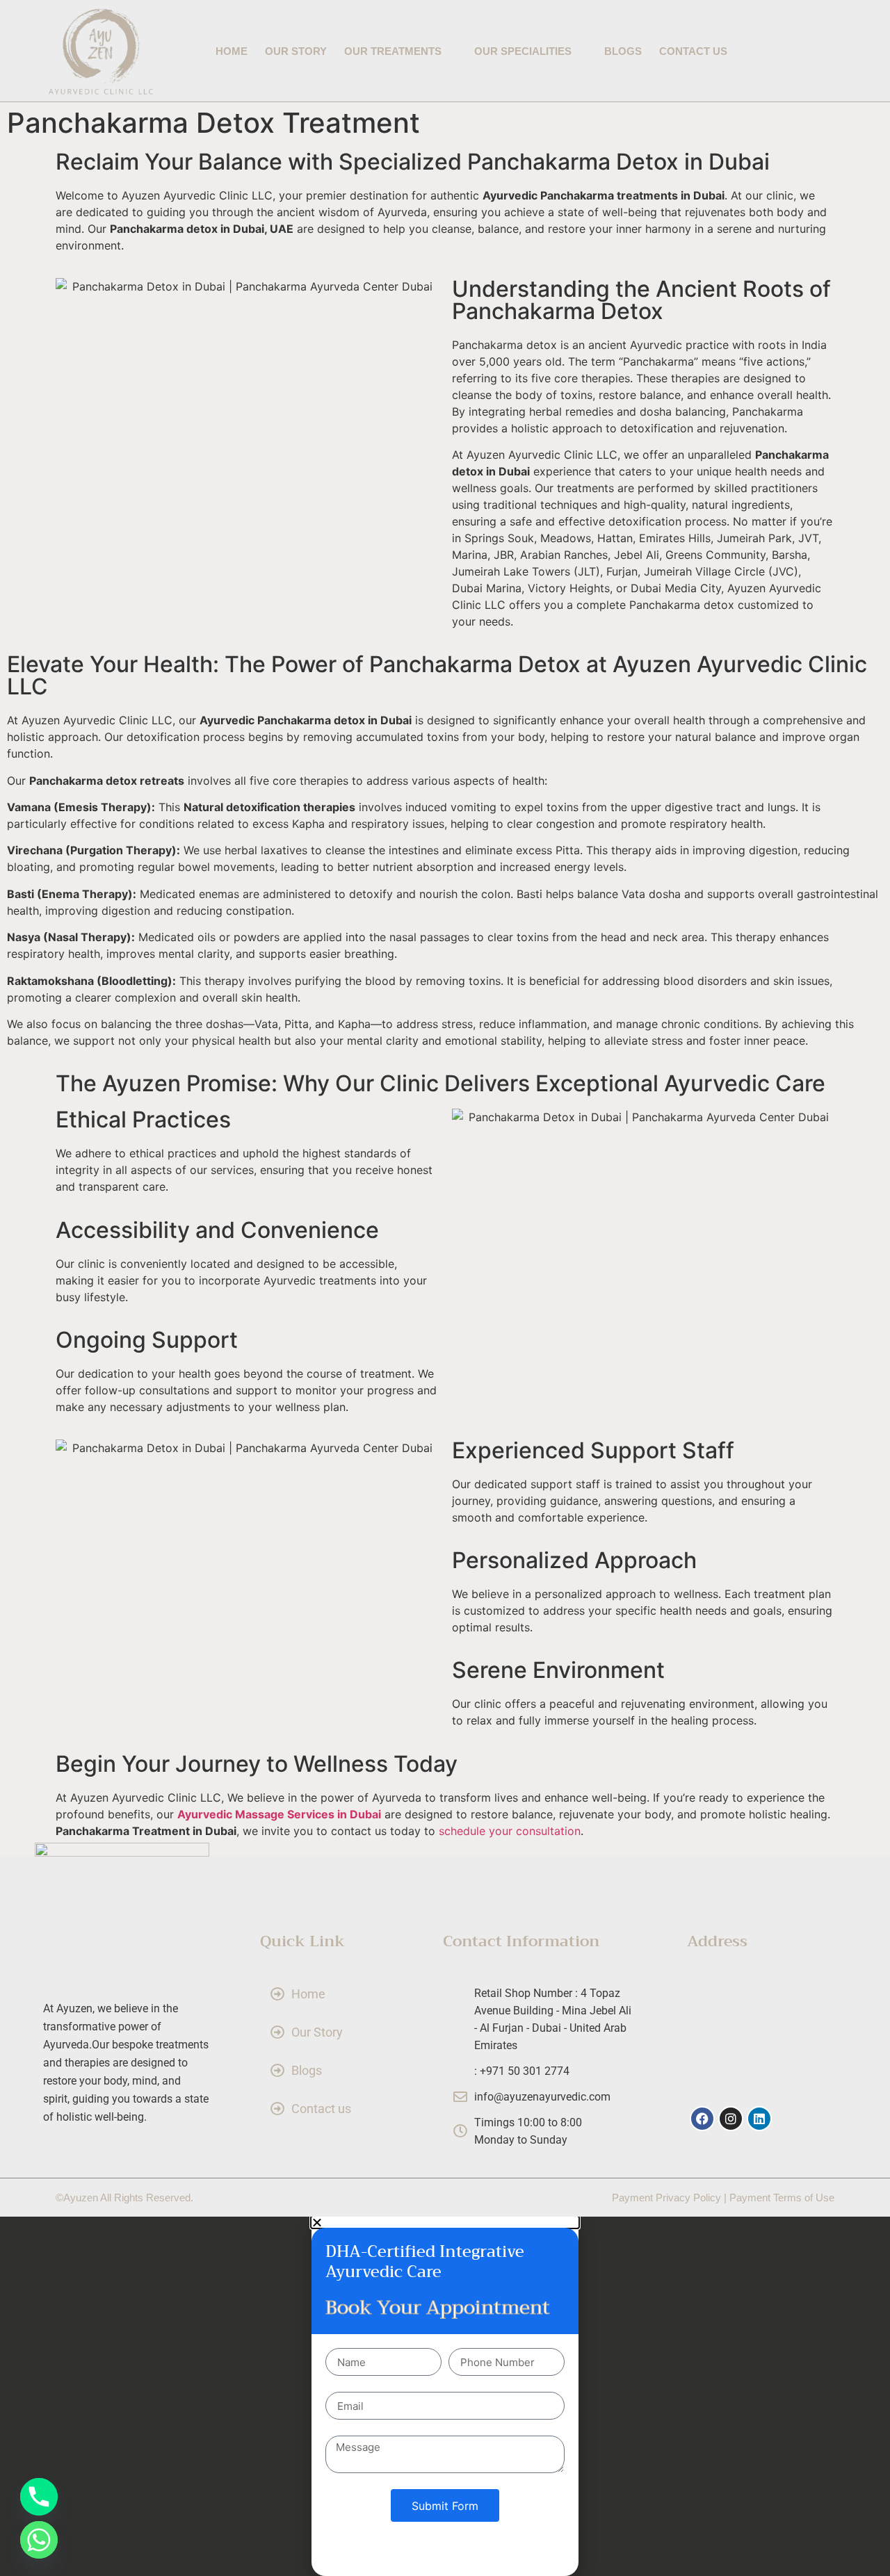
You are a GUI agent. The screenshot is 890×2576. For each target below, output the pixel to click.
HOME (232, 51)
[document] (445, 2396)
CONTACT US (693, 51)
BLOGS (623, 51)
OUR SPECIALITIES (523, 51)
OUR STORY (296, 51)
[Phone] (39, 2497)
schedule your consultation (510, 1831)
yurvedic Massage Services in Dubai (283, 1814)
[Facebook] (702, 2119)
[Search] (826, 52)
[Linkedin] (759, 2119)
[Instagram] (731, 2119)
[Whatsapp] (39, 2540)
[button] (445, 2222)
